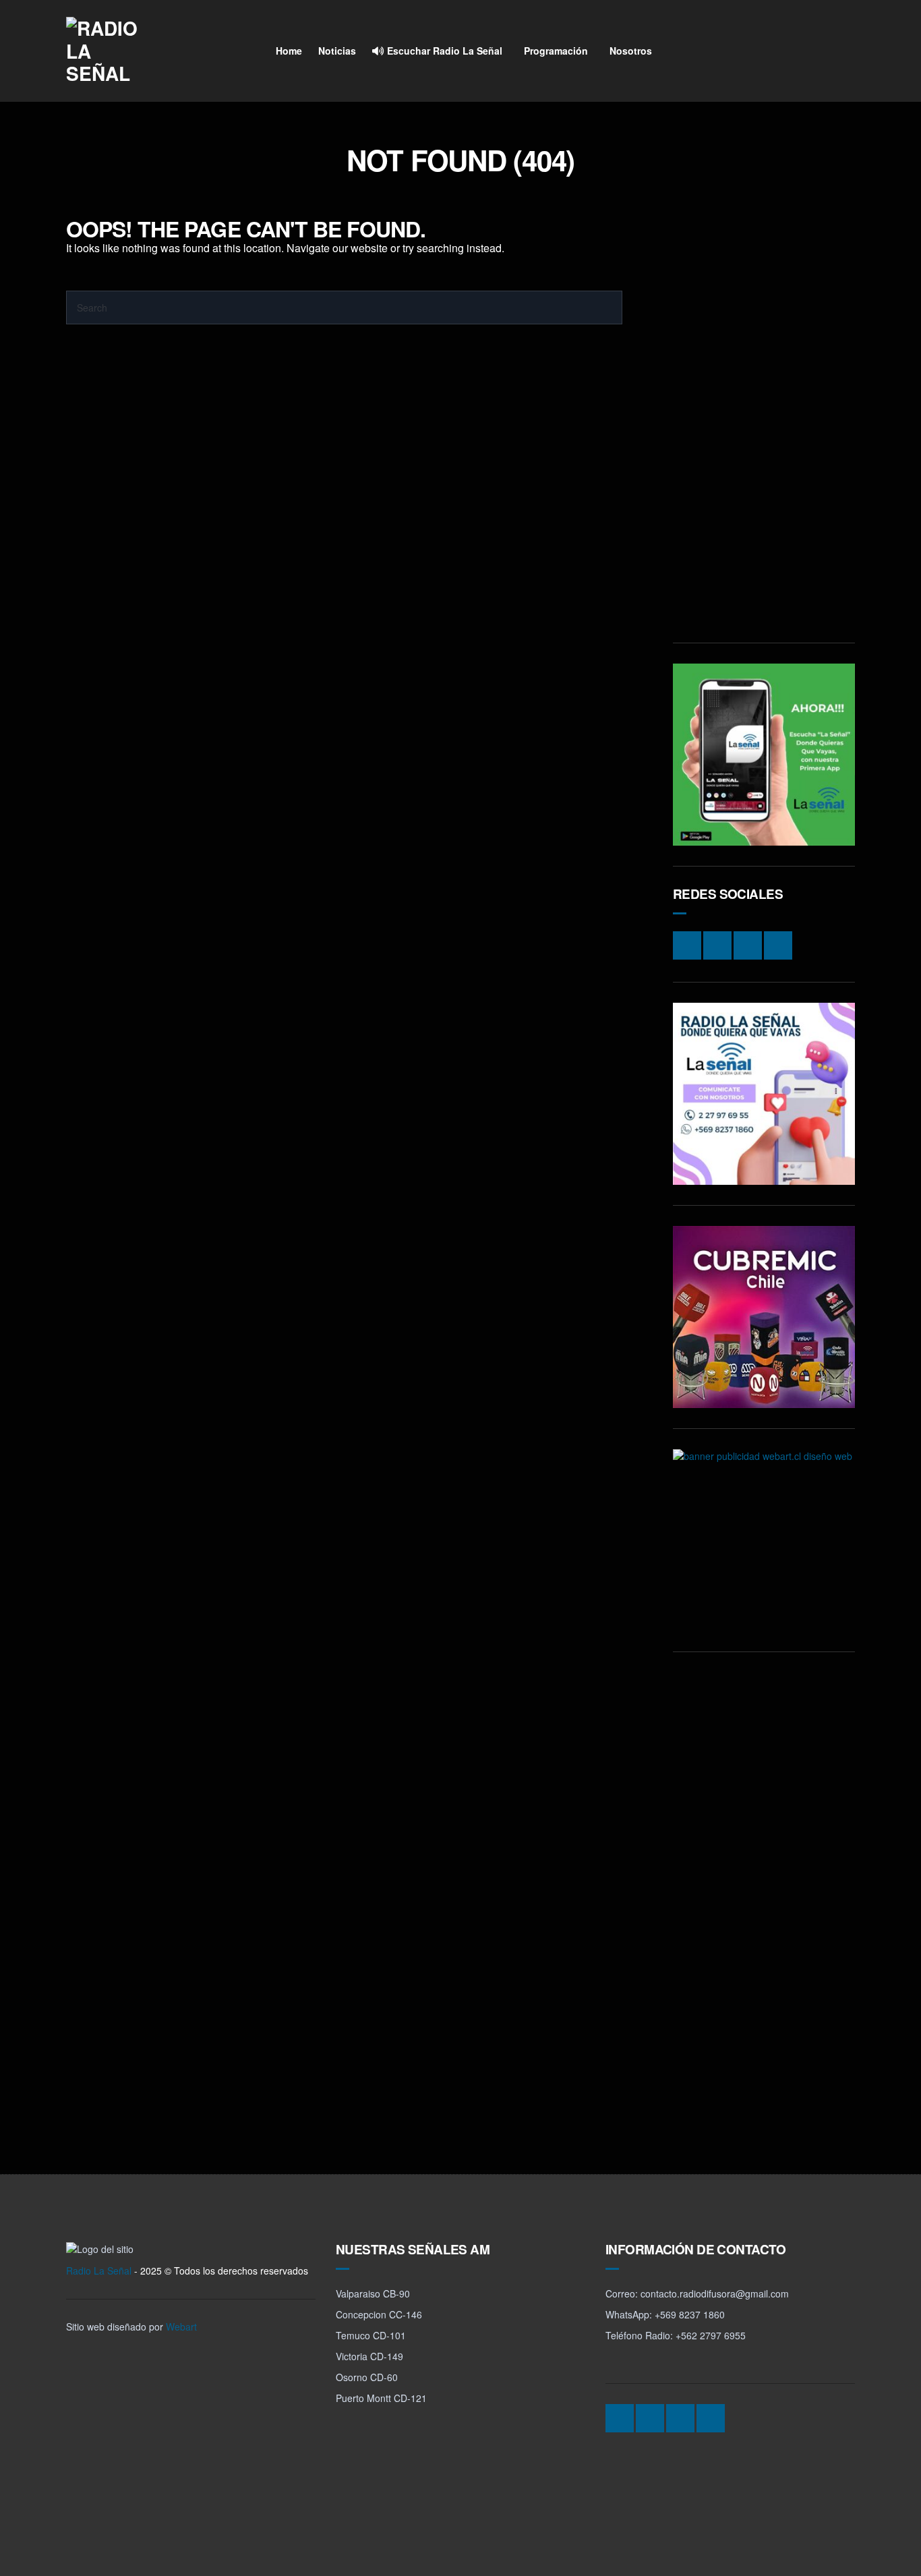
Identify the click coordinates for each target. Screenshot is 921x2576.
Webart (181, 2326)
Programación (556, 51)
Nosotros (631, 51)
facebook (791, 51)
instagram (765, 51)
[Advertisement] (764, 420)
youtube (842, 51)
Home (289, 51)
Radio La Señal (99, 2271)
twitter (816, 51)
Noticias (337, 51)
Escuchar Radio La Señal (443, 51)
